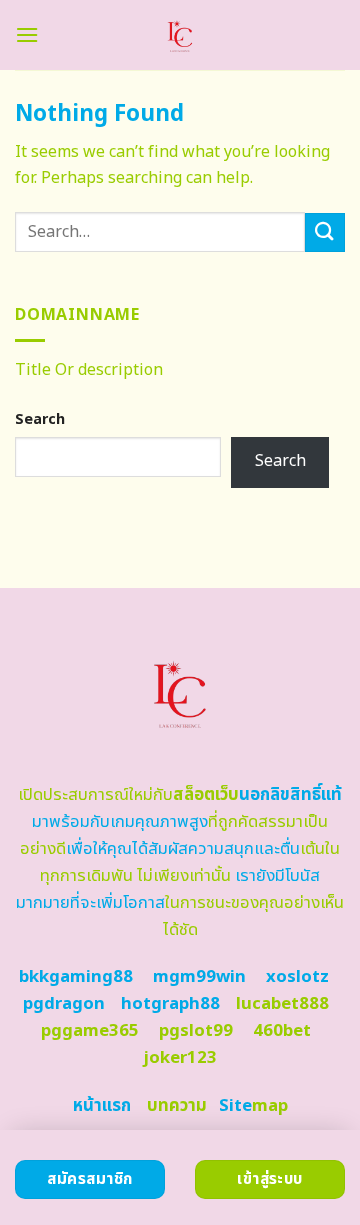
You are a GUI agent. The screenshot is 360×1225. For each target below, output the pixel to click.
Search (40, 419)
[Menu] (27, 34)
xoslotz (297, 977)
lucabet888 (282, 1004)
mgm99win (199, 977)
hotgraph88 (170, 1004)
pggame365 (90, 1031)
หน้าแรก (102, 1106)
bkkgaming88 (76, 977)
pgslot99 (196, 1031)
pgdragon (64, 1004)
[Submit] (325, 232)
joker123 (180, 1058)
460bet (282, 1031)
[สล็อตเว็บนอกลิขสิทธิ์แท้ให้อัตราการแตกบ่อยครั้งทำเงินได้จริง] (180, 35)
